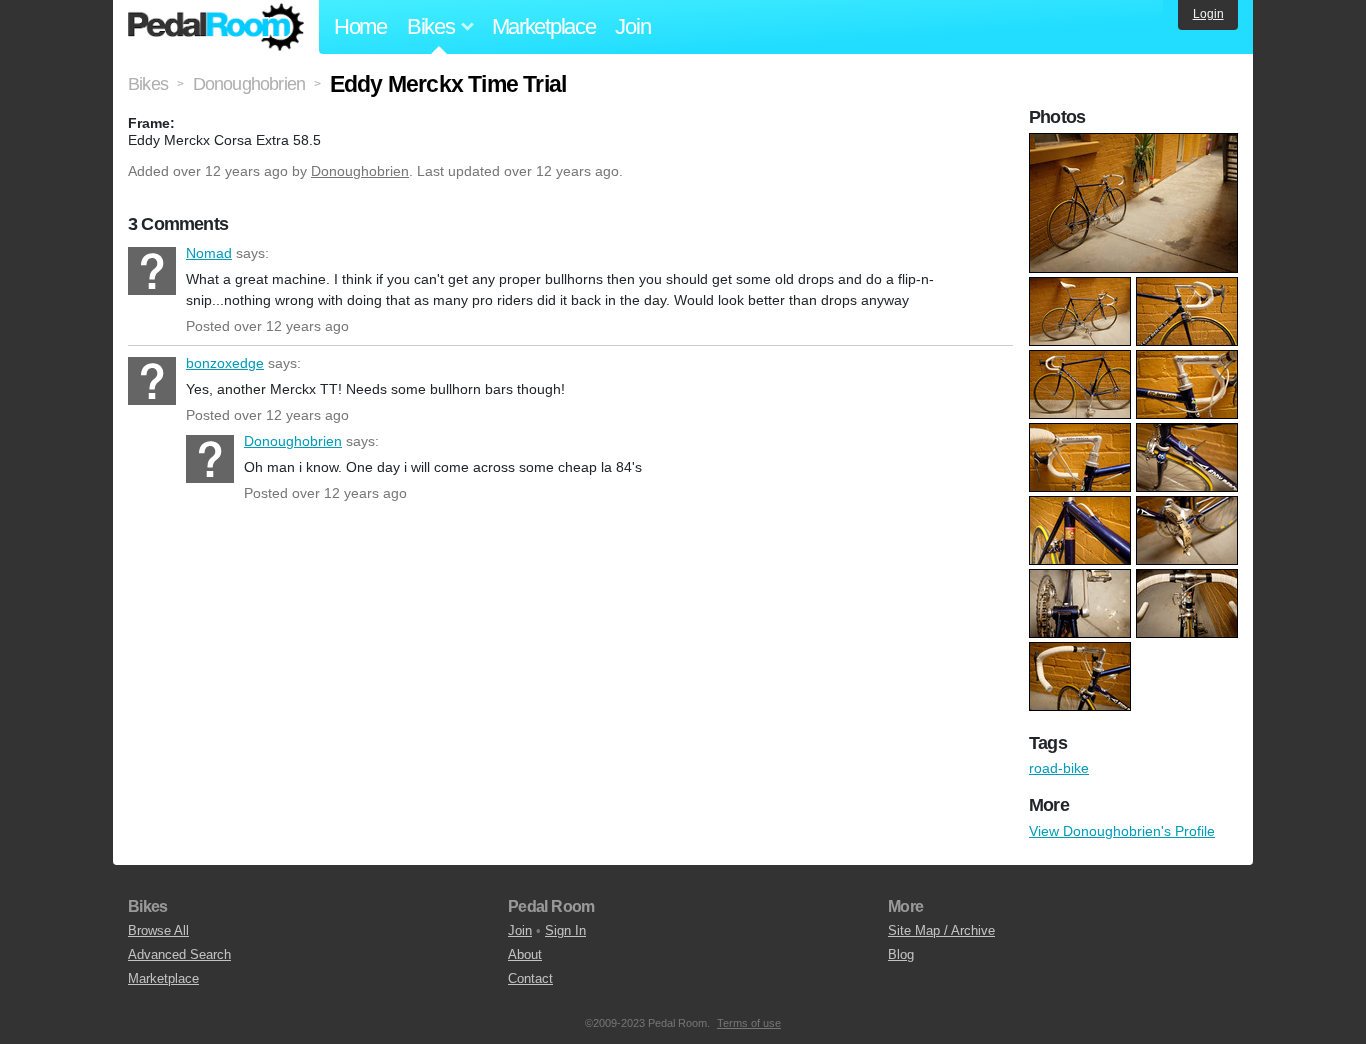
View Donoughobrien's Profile (1122, 831)
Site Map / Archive (941, 930)
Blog (901, 954)
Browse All (158, 930)
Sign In (565, 930)
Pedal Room (216, 27)
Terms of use (749, 1023)
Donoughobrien (360, 171)
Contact (530, 978)
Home (360, 26)
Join (632, 26)
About (525, 954)
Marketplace (544, 26)
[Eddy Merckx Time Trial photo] (1136, 143)
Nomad (152, 271)
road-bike (1059, 768)
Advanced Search (179, 954)
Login (1208, 14)
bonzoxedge (152, 381)
